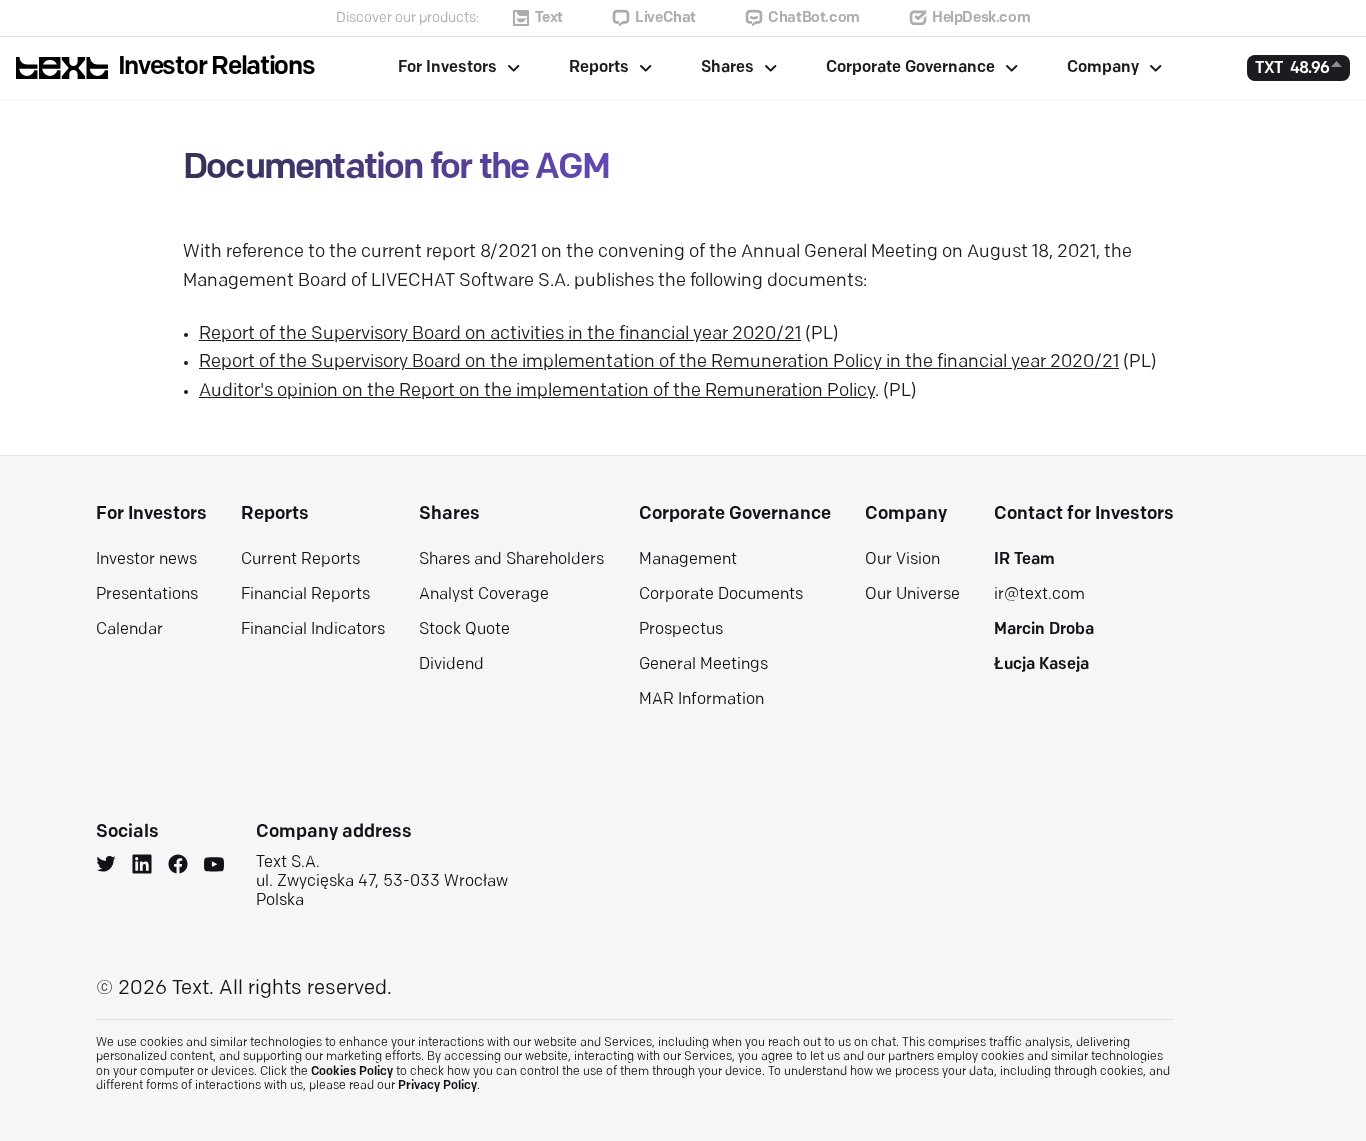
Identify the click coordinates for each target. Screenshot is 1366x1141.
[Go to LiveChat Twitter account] (106, 867)
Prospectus (681, 630)
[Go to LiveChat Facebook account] (178, 867)
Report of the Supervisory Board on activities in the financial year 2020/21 (500, 335)
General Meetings (703, 665)
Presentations (147, 595)
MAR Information (701, 700)
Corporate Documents (721, 595)
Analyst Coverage (484, 595)
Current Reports (300, 560)
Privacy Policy (437, 1086)
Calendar (129, 630)
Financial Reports (305, 595)
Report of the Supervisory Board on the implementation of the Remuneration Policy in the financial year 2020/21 (659, 363)
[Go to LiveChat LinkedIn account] (142, 867)
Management (688, 560)
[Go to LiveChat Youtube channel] (214, 867)
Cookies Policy (352, 1072)
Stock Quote (464, 630)
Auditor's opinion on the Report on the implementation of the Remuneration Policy (537, 392)
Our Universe (912, 595)
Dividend (451, 665)
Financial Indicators (313, 630)
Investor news (146, 560)
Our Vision (902, 560)
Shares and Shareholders (511, 560)
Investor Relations (216, 67)
